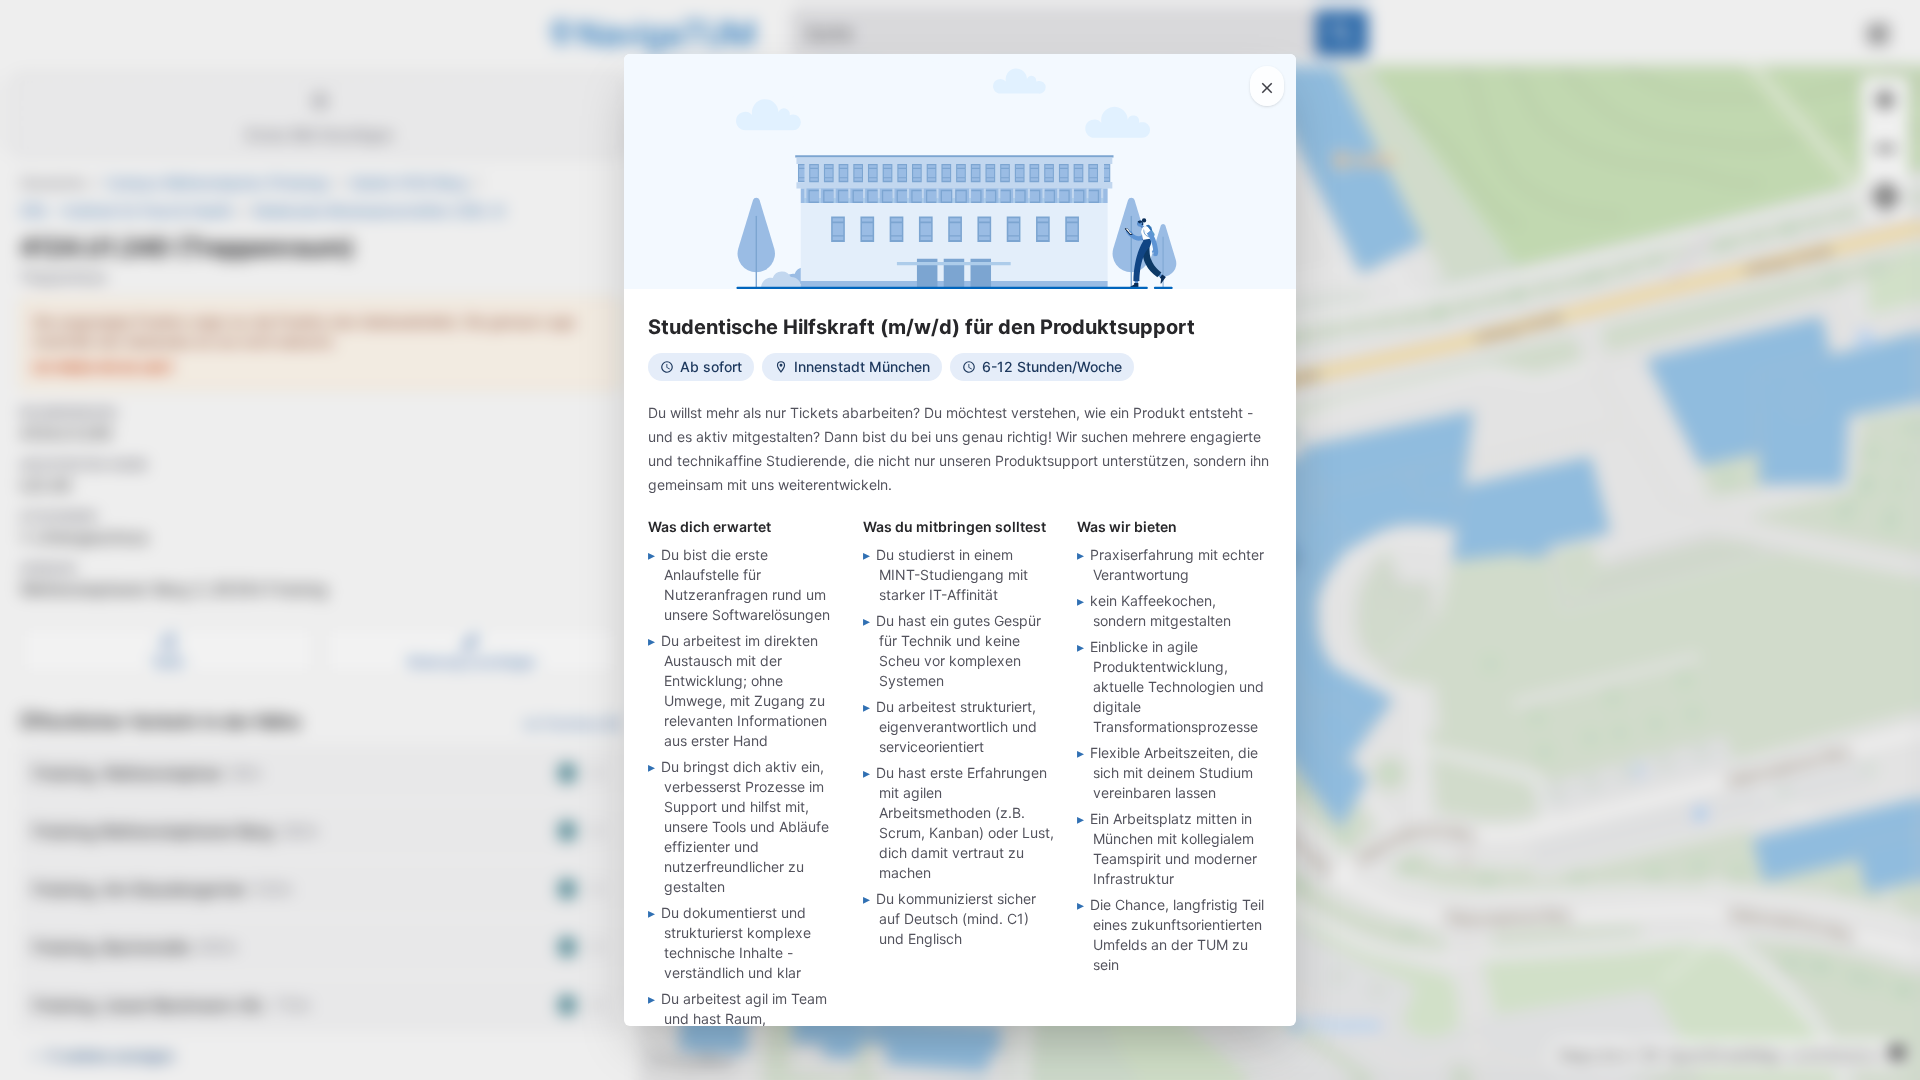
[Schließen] (1267, 86)
